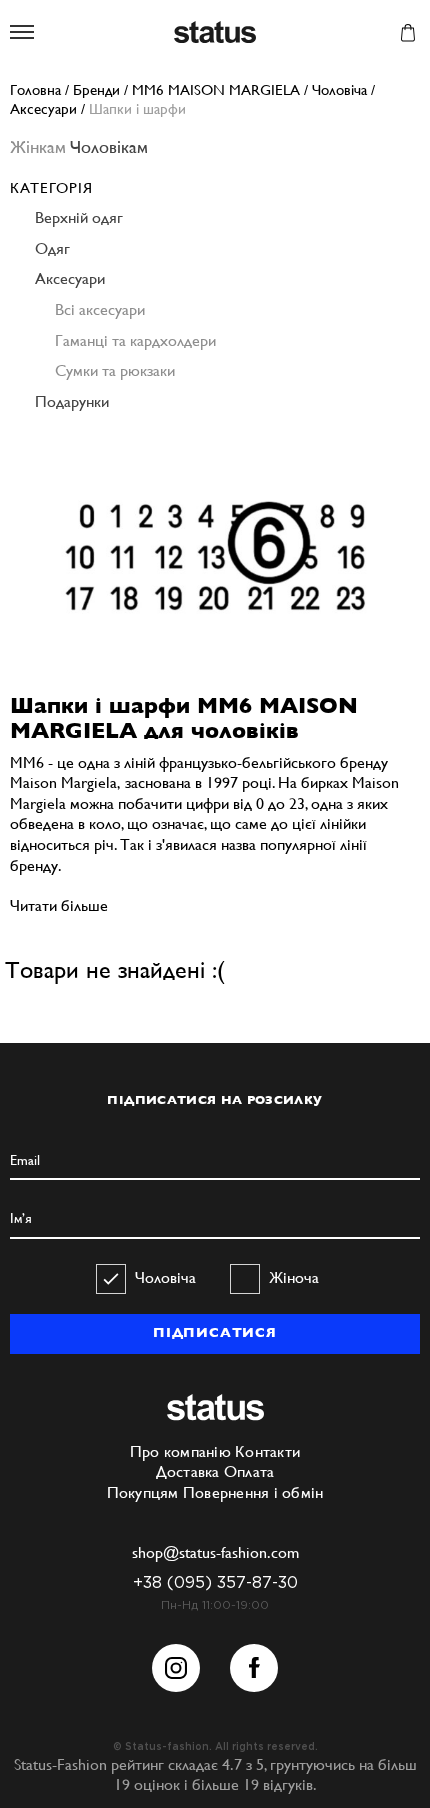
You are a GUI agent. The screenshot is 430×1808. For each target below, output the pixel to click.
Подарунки (72, 401)
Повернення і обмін (253, 1492)
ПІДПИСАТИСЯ (215, 1332)
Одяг (52, 248)
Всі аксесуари (100, 309)
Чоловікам (109, 146)
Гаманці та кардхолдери (135, 340)
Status (215, 33)
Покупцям (143, 1492)
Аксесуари (70, 278)
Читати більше (59, 905)
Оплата (249, 1471)
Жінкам (38, 146)
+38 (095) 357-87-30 (215, 1583)
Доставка (188, 1471)
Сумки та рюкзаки (115, 370)
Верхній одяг (79, 217)
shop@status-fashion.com (215, 1552)
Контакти (267, 1451)
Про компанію (180, 1451)
